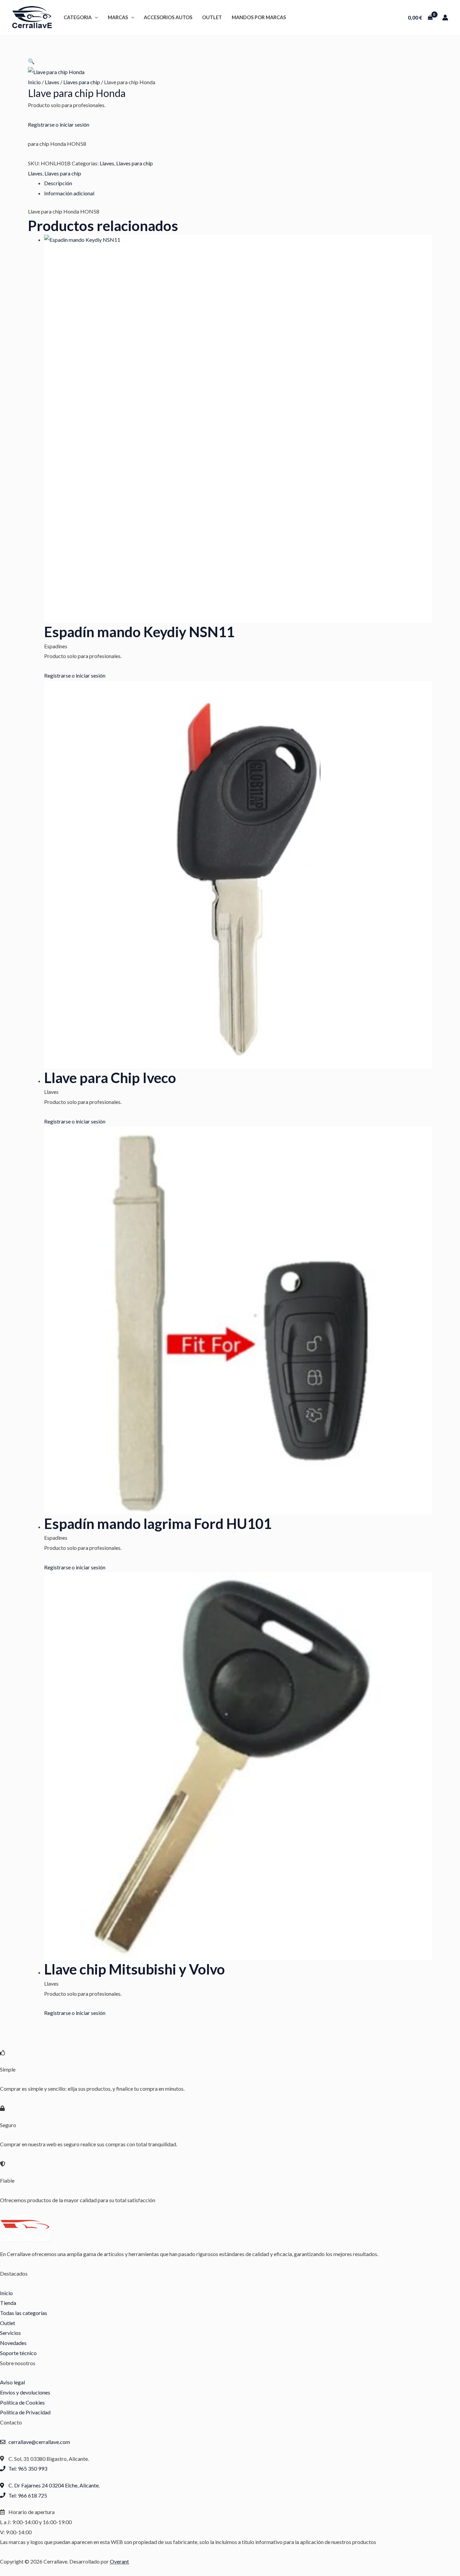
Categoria (78, 17)
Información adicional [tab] (69, 193)
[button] (95, 17)
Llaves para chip (82, 82)
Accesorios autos (168, 17)
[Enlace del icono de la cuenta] (445, 18)
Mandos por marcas (259, 17)
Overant (119, 2561)
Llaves (52, 82)
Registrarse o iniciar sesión (59, 124)
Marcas (118, 17)
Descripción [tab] (58, 183)
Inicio (34, 82)
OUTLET (212, 17)
